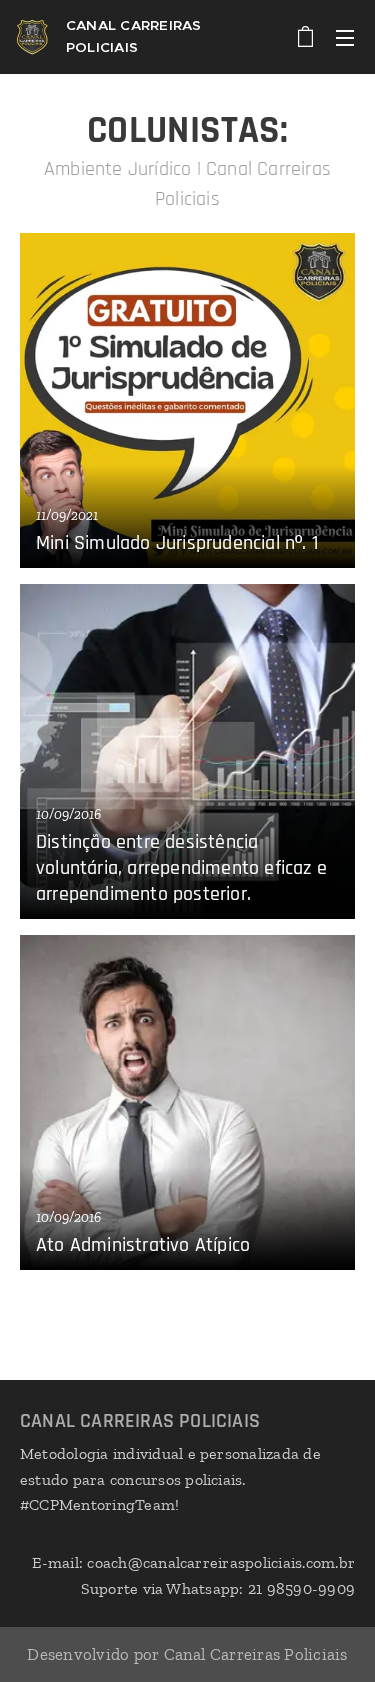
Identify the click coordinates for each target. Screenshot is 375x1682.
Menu (345, 37)
